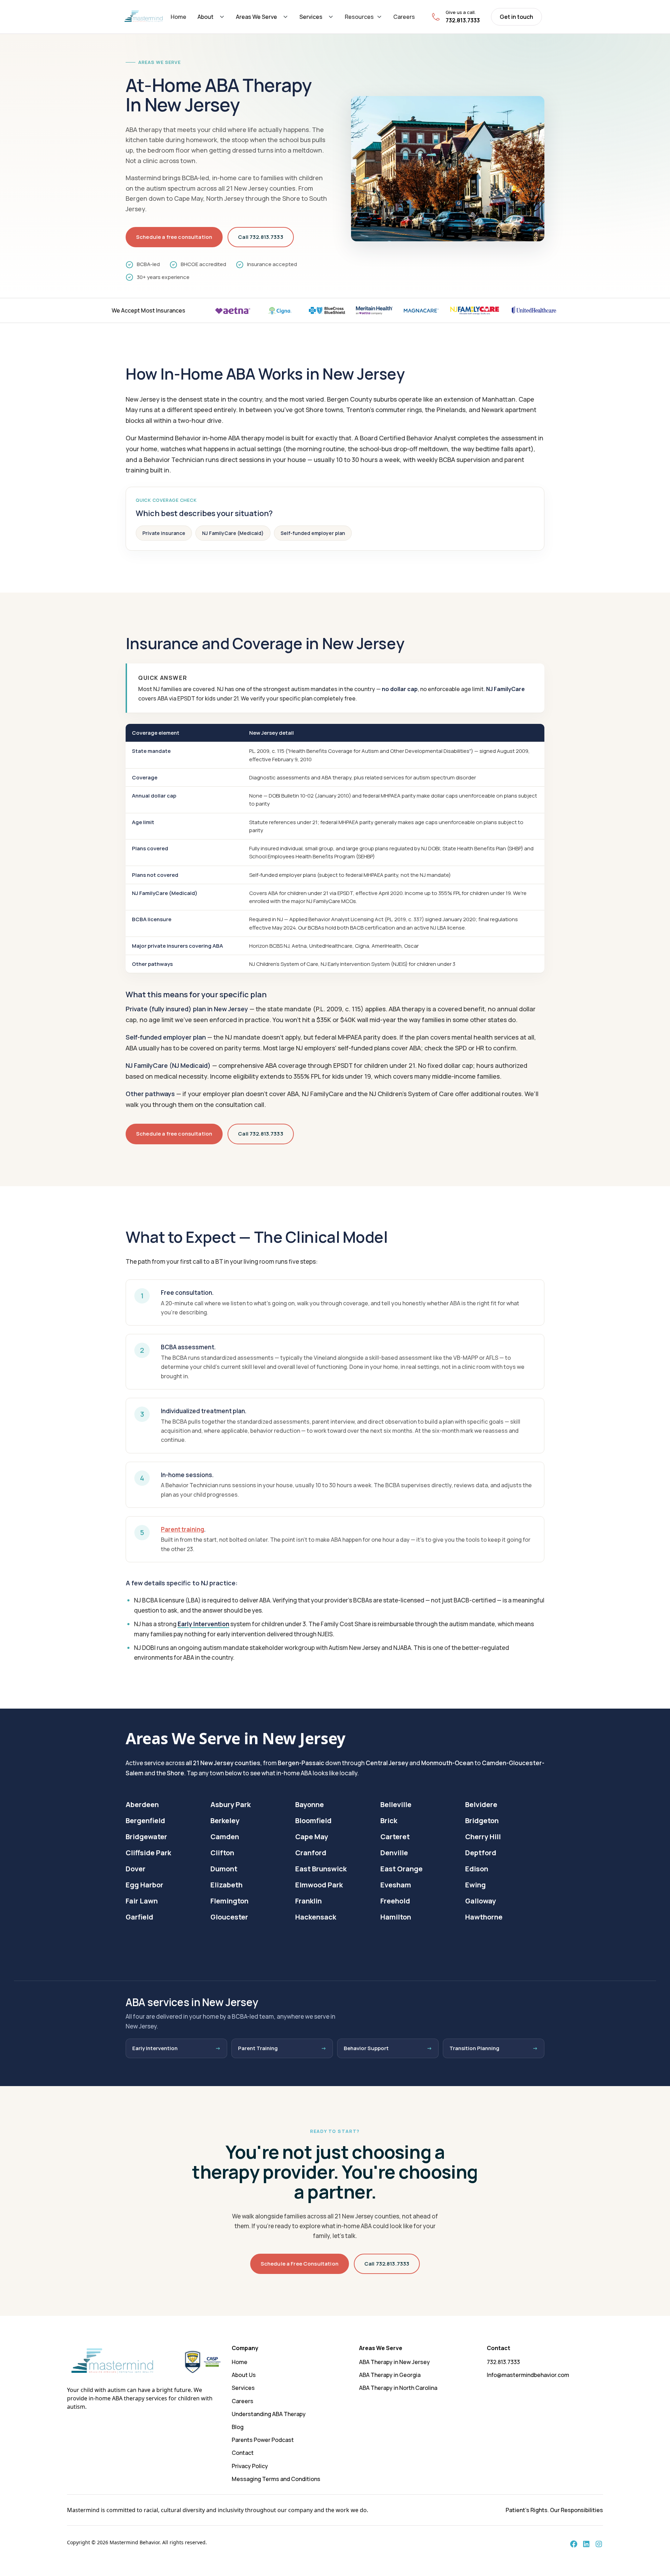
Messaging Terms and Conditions (276, 2479)
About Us (244, 2375)
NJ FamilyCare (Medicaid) (233, 533)
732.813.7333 (503, 2362)
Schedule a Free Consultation (300, 2264)
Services (311, 17)
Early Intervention (203, 1624)
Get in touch (516, 17)
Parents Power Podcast (263, 2440)
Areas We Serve (256, 17)
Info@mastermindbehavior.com (528, 2375)
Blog (238, 2427)
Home (178, 17)
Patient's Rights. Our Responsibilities (554, 2510)
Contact (243, 2453)
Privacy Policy (250, 2466)
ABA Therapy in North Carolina (398, 2388)
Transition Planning (474, 2048)
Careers (404, 17)
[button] (211, 17)
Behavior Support (366, 2048)
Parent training (183, 1529)
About (206, 17)
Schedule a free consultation (174, 237)
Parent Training (258, 2048)
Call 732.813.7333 (261, 237)
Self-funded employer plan (313, 533)
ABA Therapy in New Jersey (394, 2362)
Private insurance (164, 533)
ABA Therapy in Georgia (390, 2375)
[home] (144, 17)
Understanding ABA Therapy (269, 2414)
